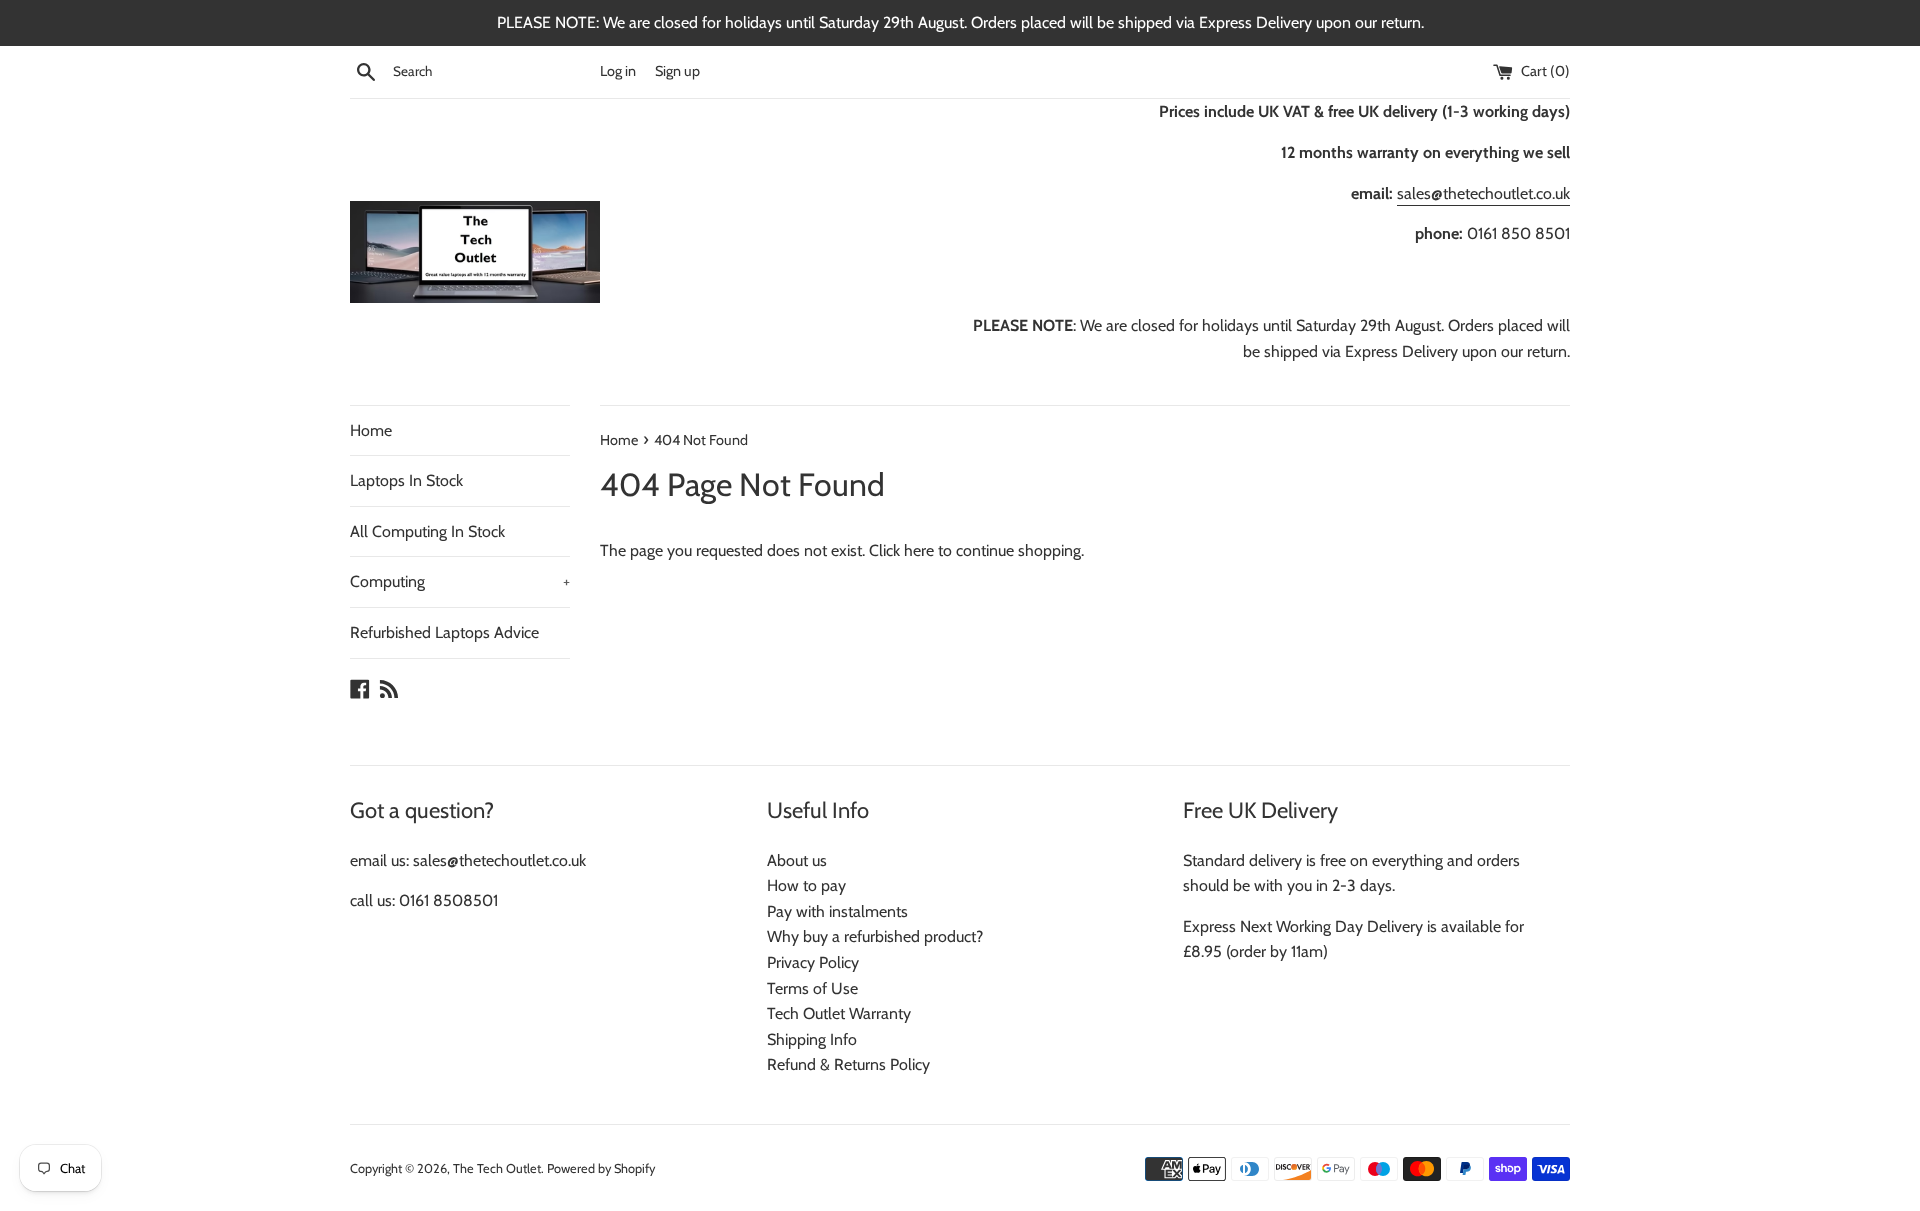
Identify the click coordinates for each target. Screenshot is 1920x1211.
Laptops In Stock (406, 480)
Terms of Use (812, 988)
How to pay (806, 885)
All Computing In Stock (427, 531)
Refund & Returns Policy (848, 1064)
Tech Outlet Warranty (839, 1013)
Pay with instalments (837, 911)
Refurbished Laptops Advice (444, 632)
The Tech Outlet (497, 1168)
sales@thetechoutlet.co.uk (1483, 193)
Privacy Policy (813, 962)
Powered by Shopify (601, 1168)
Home (371, 430)
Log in (618, 71)
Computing (460, 581)
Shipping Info (812, 1039)
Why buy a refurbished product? (875, 936)
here (919, 550)
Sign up (677, 71)
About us (797, 860)
